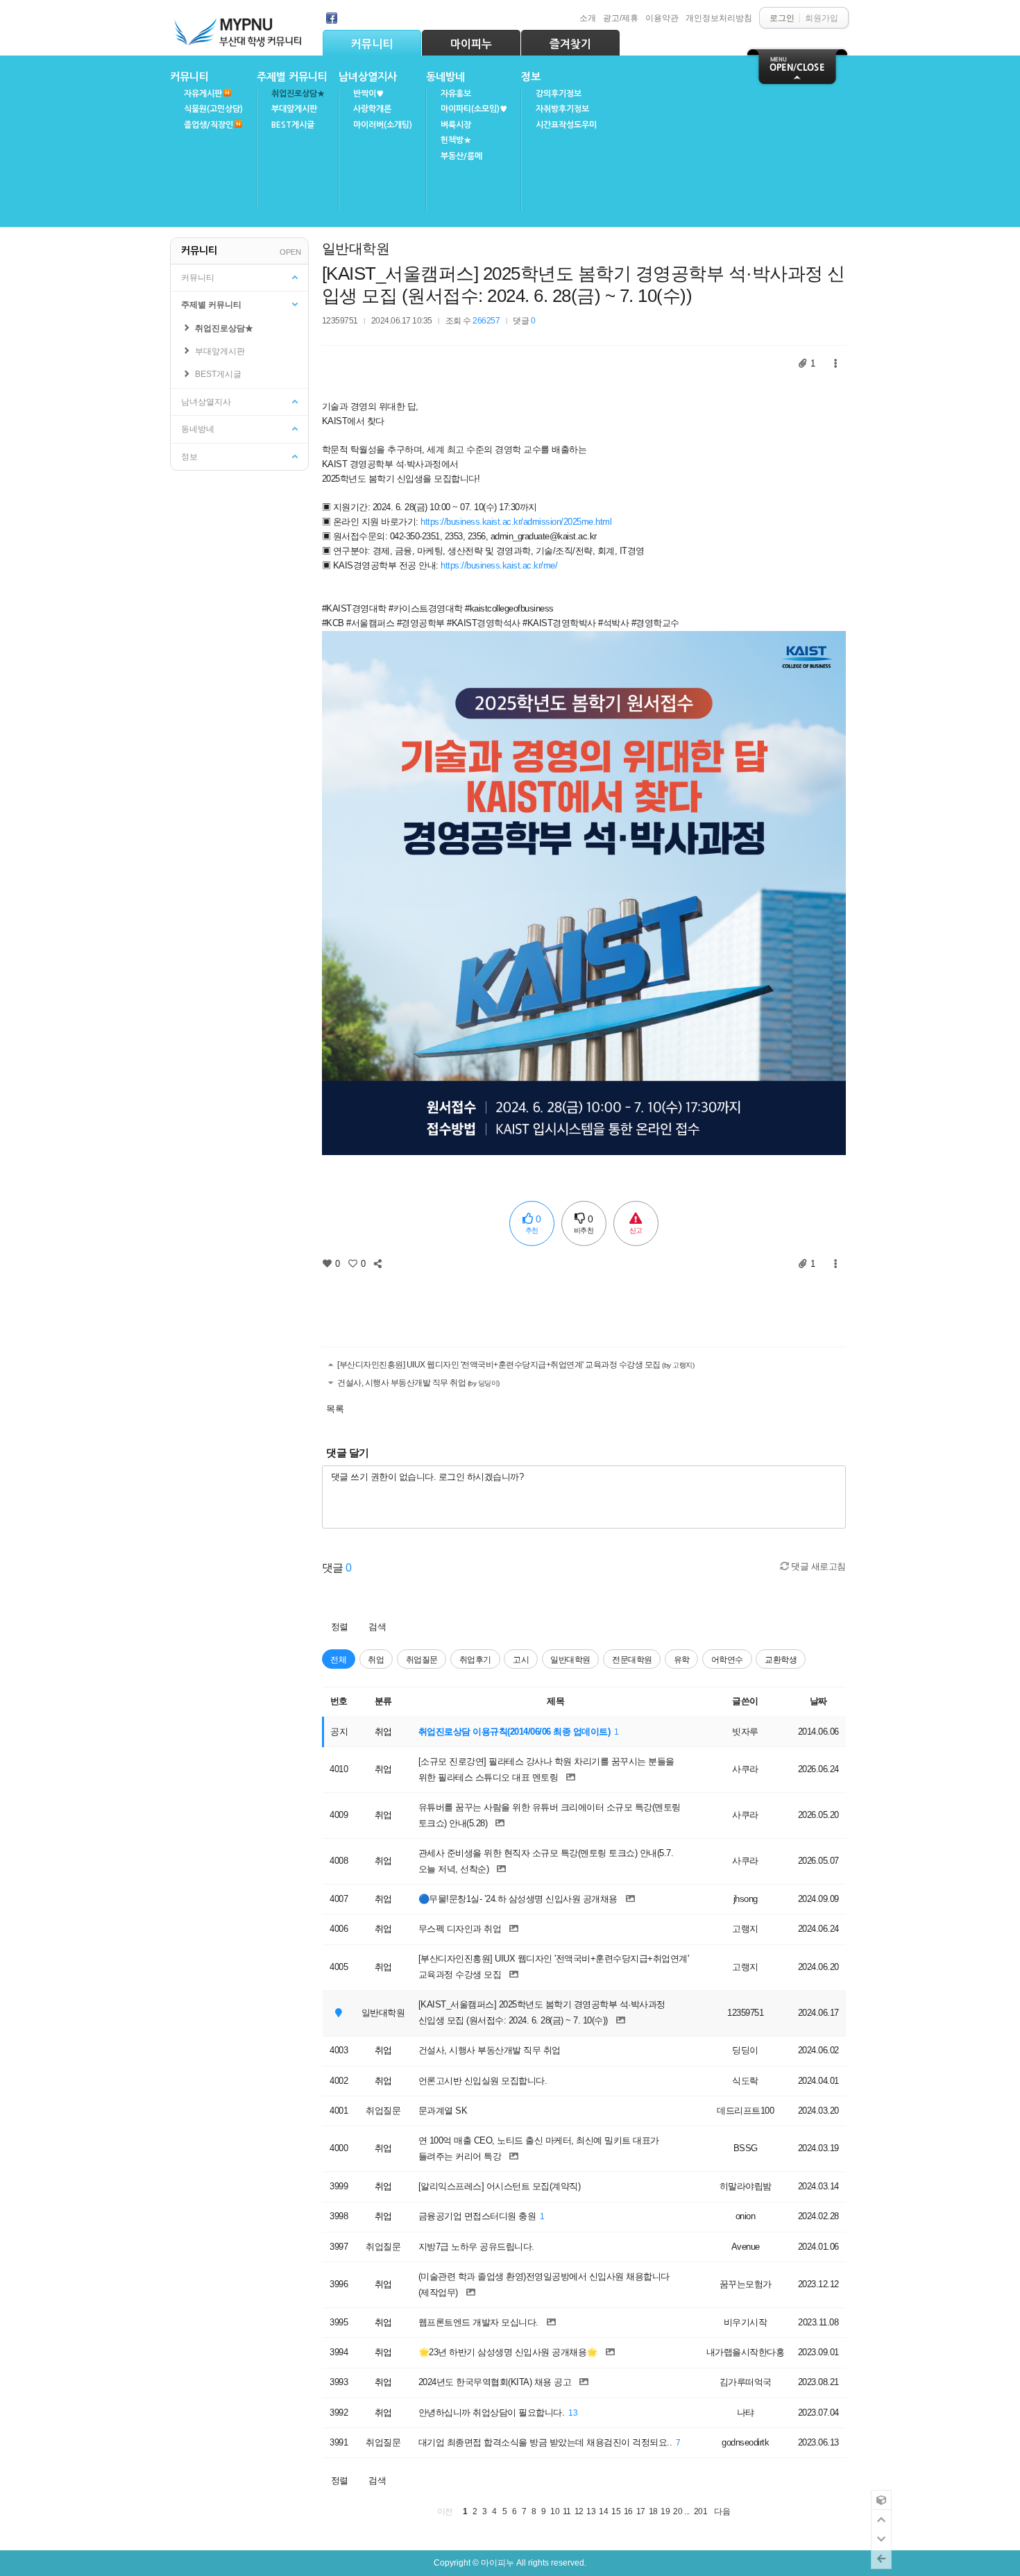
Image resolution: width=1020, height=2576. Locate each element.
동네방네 (445, 77)
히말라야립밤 (746, 2186)
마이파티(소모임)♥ (474, 109)
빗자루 (745, 1732)
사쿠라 (745, 1769)
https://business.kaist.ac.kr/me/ (499, 565)
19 (665, 2511)
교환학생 (781, 1659)
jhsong (746, 1899)
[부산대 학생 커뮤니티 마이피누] (239, 29)
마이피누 (471, 44)
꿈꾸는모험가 (746, 2284)
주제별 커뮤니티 (292, 77)
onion (746, 2216)
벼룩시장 (456, 125)
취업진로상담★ (298, 94)
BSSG (746, 2148)
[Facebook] (332, 18)
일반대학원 (356, 249)
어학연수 (727, 1659)
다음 (722, 2511)
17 (641, 2511)
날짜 (818, 1701)
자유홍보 (456, 94)
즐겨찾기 (570, 44)
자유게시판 (203, 94)
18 (653, 2511)
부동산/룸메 (461, 156)
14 (603, 2511)
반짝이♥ (368, 94)
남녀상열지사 (368, 77)
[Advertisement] (584, 1304)
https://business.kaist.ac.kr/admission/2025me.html (516, 522)
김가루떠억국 (746, 2382)
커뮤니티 (372, 44)
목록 (335, 1409)
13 (573, 2413)
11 (567, 2511)
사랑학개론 (372, 109)
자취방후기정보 (562, 109)
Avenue (746, 2247)
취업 (376, 1659)
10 (555, 2511)
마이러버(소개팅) (383, 125)
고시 (521, 1659)
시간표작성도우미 (566, 125)
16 (628, 2511)
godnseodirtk (745, 2442)
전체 (338, 1659)
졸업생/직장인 (209, 125)
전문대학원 (632, 1659)
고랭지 (745, 1929)
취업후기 (475, 1659)
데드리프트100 (745, 2111)
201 (701, 2511)
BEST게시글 (293, 125)
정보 (531, 77)
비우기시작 (746, 2322)
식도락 (745, 2081)
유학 (682, 1659)
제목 (555, 1701)
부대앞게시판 (294, 109)
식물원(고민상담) (213, 109)
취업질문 (422, 1659)
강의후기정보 (559, 94)
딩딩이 (745, 2050)
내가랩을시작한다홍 (746, 2352)
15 (616, 2511)
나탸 (746, 2413)
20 (678, 2511)
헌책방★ (456, 140)
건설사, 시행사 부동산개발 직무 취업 (418, 1382)
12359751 (340, 320)
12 (579, 2511)
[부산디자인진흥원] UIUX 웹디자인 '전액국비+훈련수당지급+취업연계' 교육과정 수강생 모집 (515, 1364)
